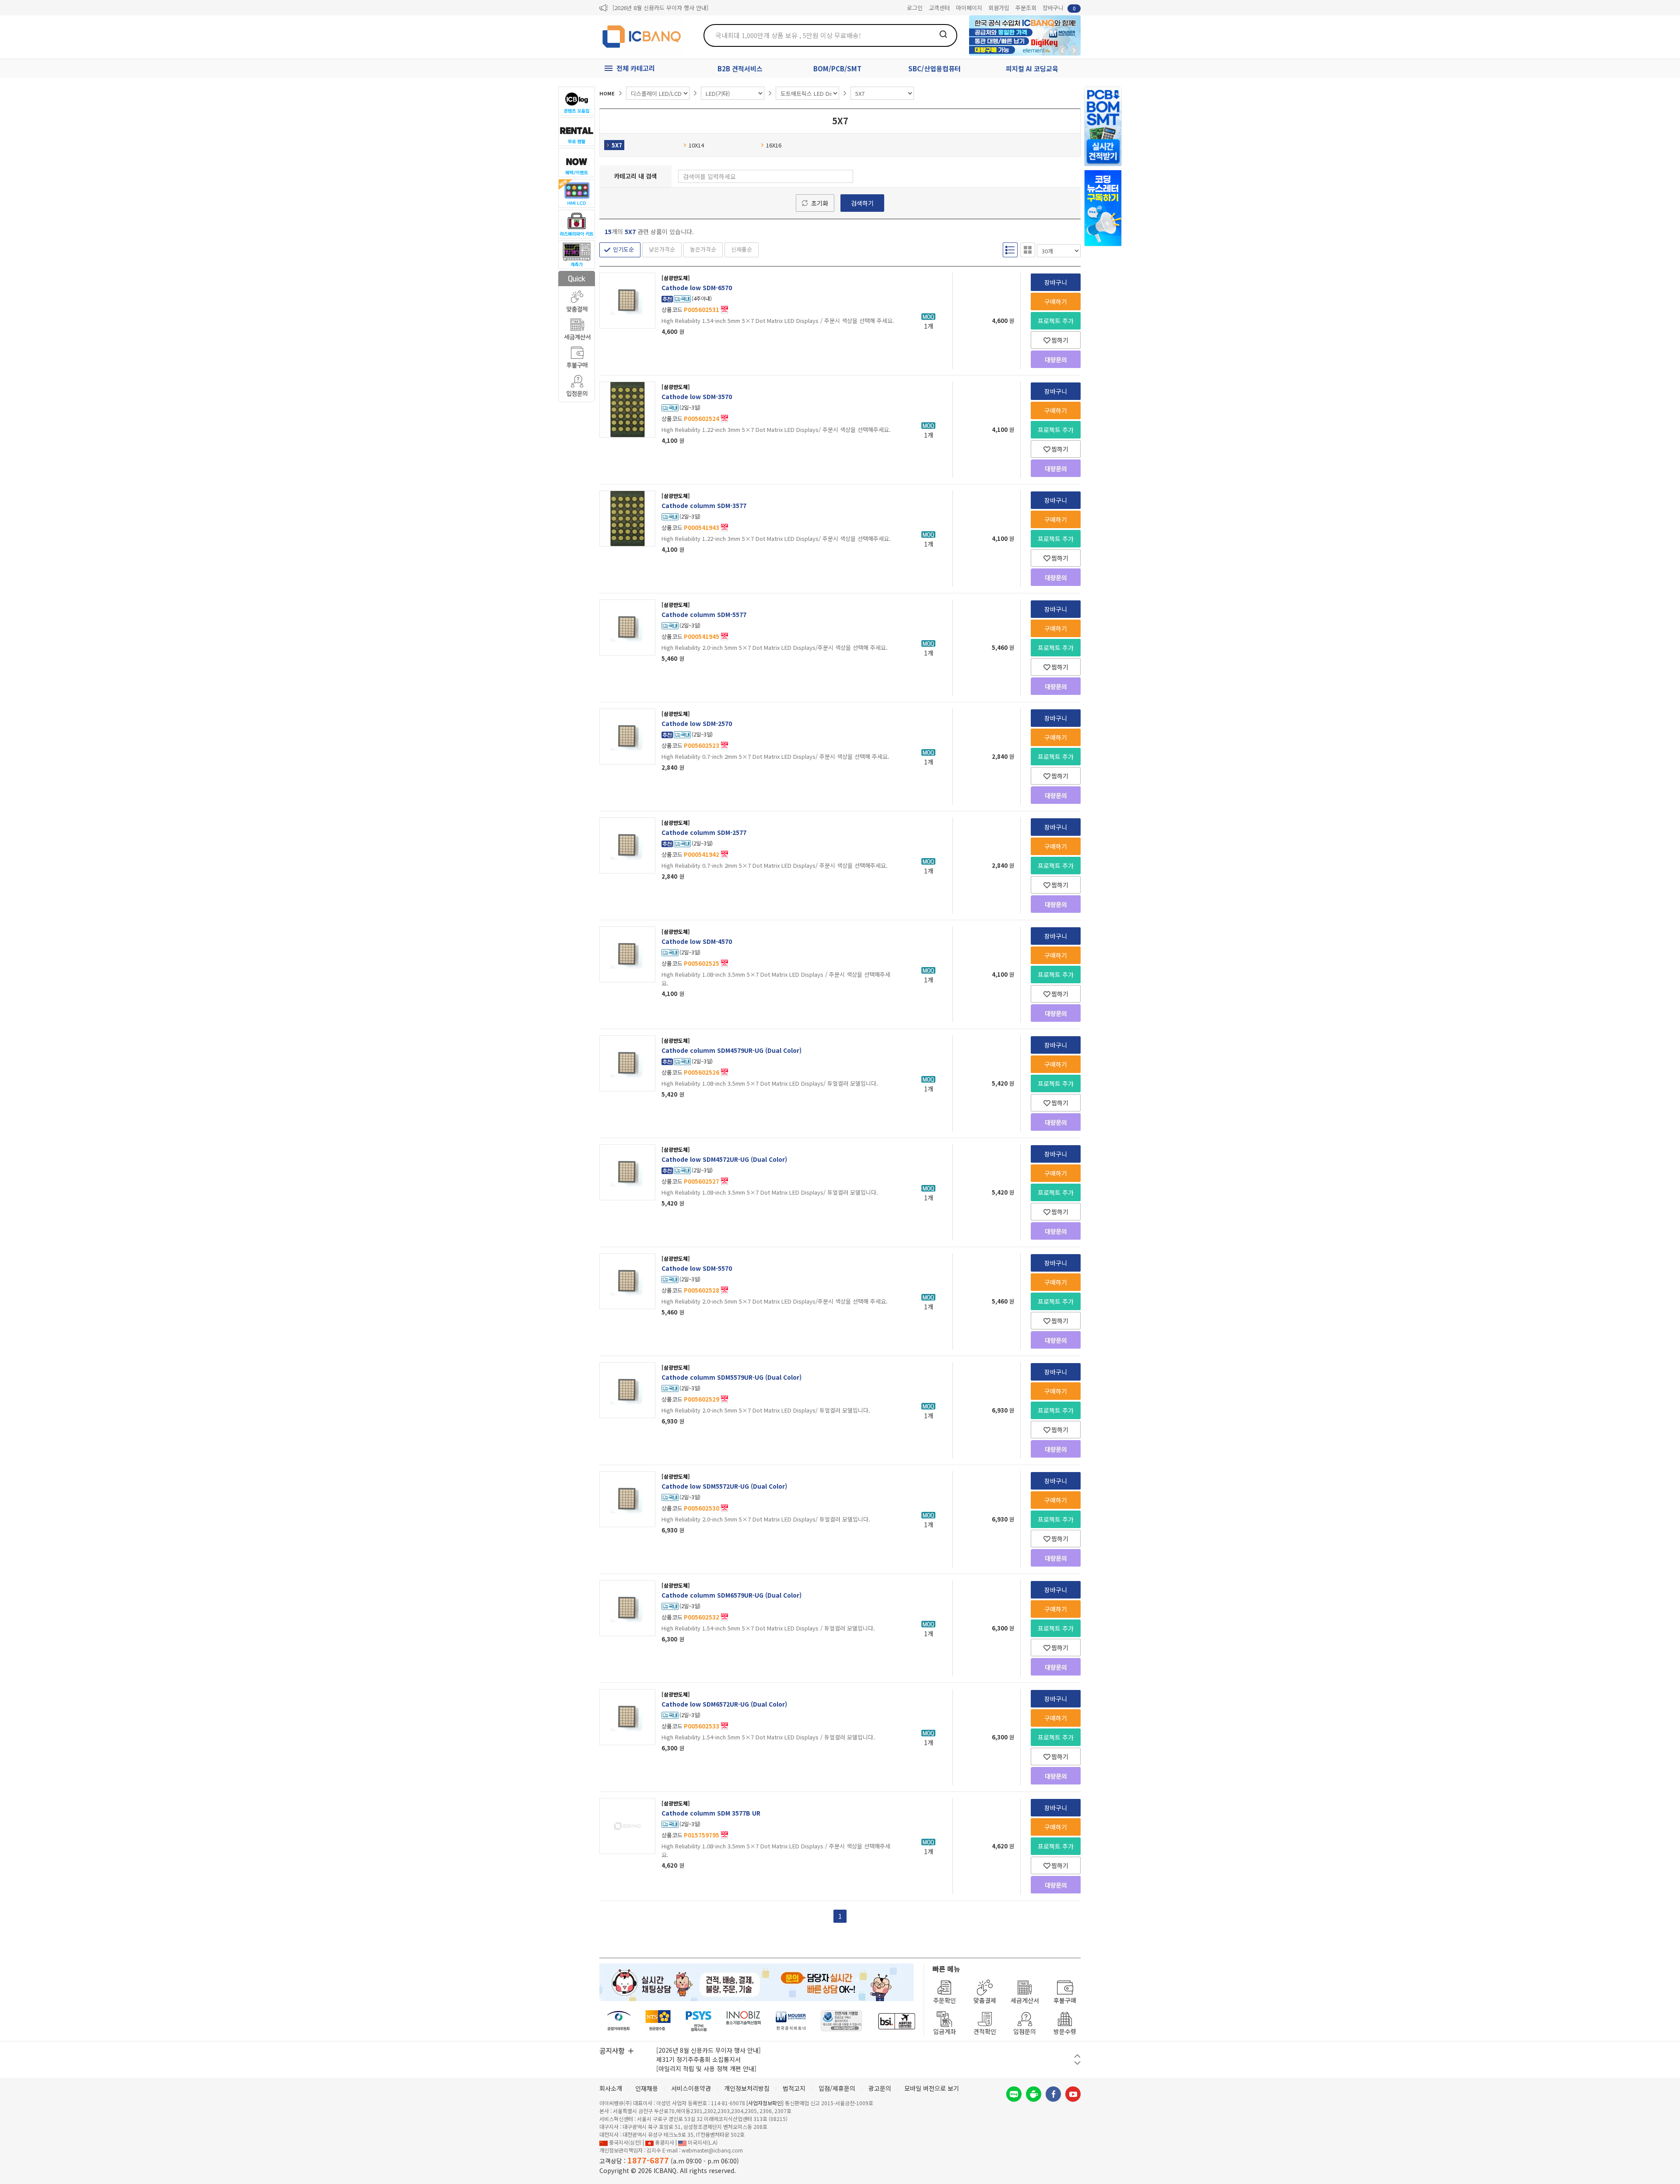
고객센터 (939, 8)
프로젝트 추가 (1056, 321)
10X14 (696, 145)
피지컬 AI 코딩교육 (1032, 68)
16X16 (774, 145)
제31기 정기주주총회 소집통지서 (698, 2059)
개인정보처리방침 (747, 2088)
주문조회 (1026, 8)
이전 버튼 (1077, 2056)
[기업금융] (896, 2021)
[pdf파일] (724, 308)
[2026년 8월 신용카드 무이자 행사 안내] (660, 8)
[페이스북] (1053, 2094)
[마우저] (791, 2021)
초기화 (820, 203)
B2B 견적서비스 (740, 68)
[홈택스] (658, 2021)
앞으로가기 (1074, 50)
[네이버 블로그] (1014, 2094)
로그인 (915, 8)
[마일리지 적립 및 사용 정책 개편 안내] (706, 2068)
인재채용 (647, 2088)
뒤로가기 (1062, 50)
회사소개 (611, 2088)
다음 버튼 (1077, 2063)
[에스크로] (842, 2021)
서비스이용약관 (691, 2088)
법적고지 (794, 2088)
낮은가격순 (662, 249)
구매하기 (1056, 301)
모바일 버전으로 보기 (932, 2088)
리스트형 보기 (1010, 250)
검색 (943, 34)
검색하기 (862, 203)
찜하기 (1060, 340)
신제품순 (742, 249)
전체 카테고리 (636, 68)
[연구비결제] (698, 2021)
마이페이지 (969, 8)
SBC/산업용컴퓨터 (934, 68)
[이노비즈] (744, 2021)
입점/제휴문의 (837, 2088)
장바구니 (1059, 8)
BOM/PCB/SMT (837, 68)
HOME (607, 93)
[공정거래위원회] (619, 2021)
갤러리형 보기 (1028, 250)
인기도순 (623, 249)
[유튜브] (1073, 2094)
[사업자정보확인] (765, 2103)
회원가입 (999, 8)
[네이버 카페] (1034, 2094)
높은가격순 (703, 249)
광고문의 (880, 2088)
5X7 (617, 145)
